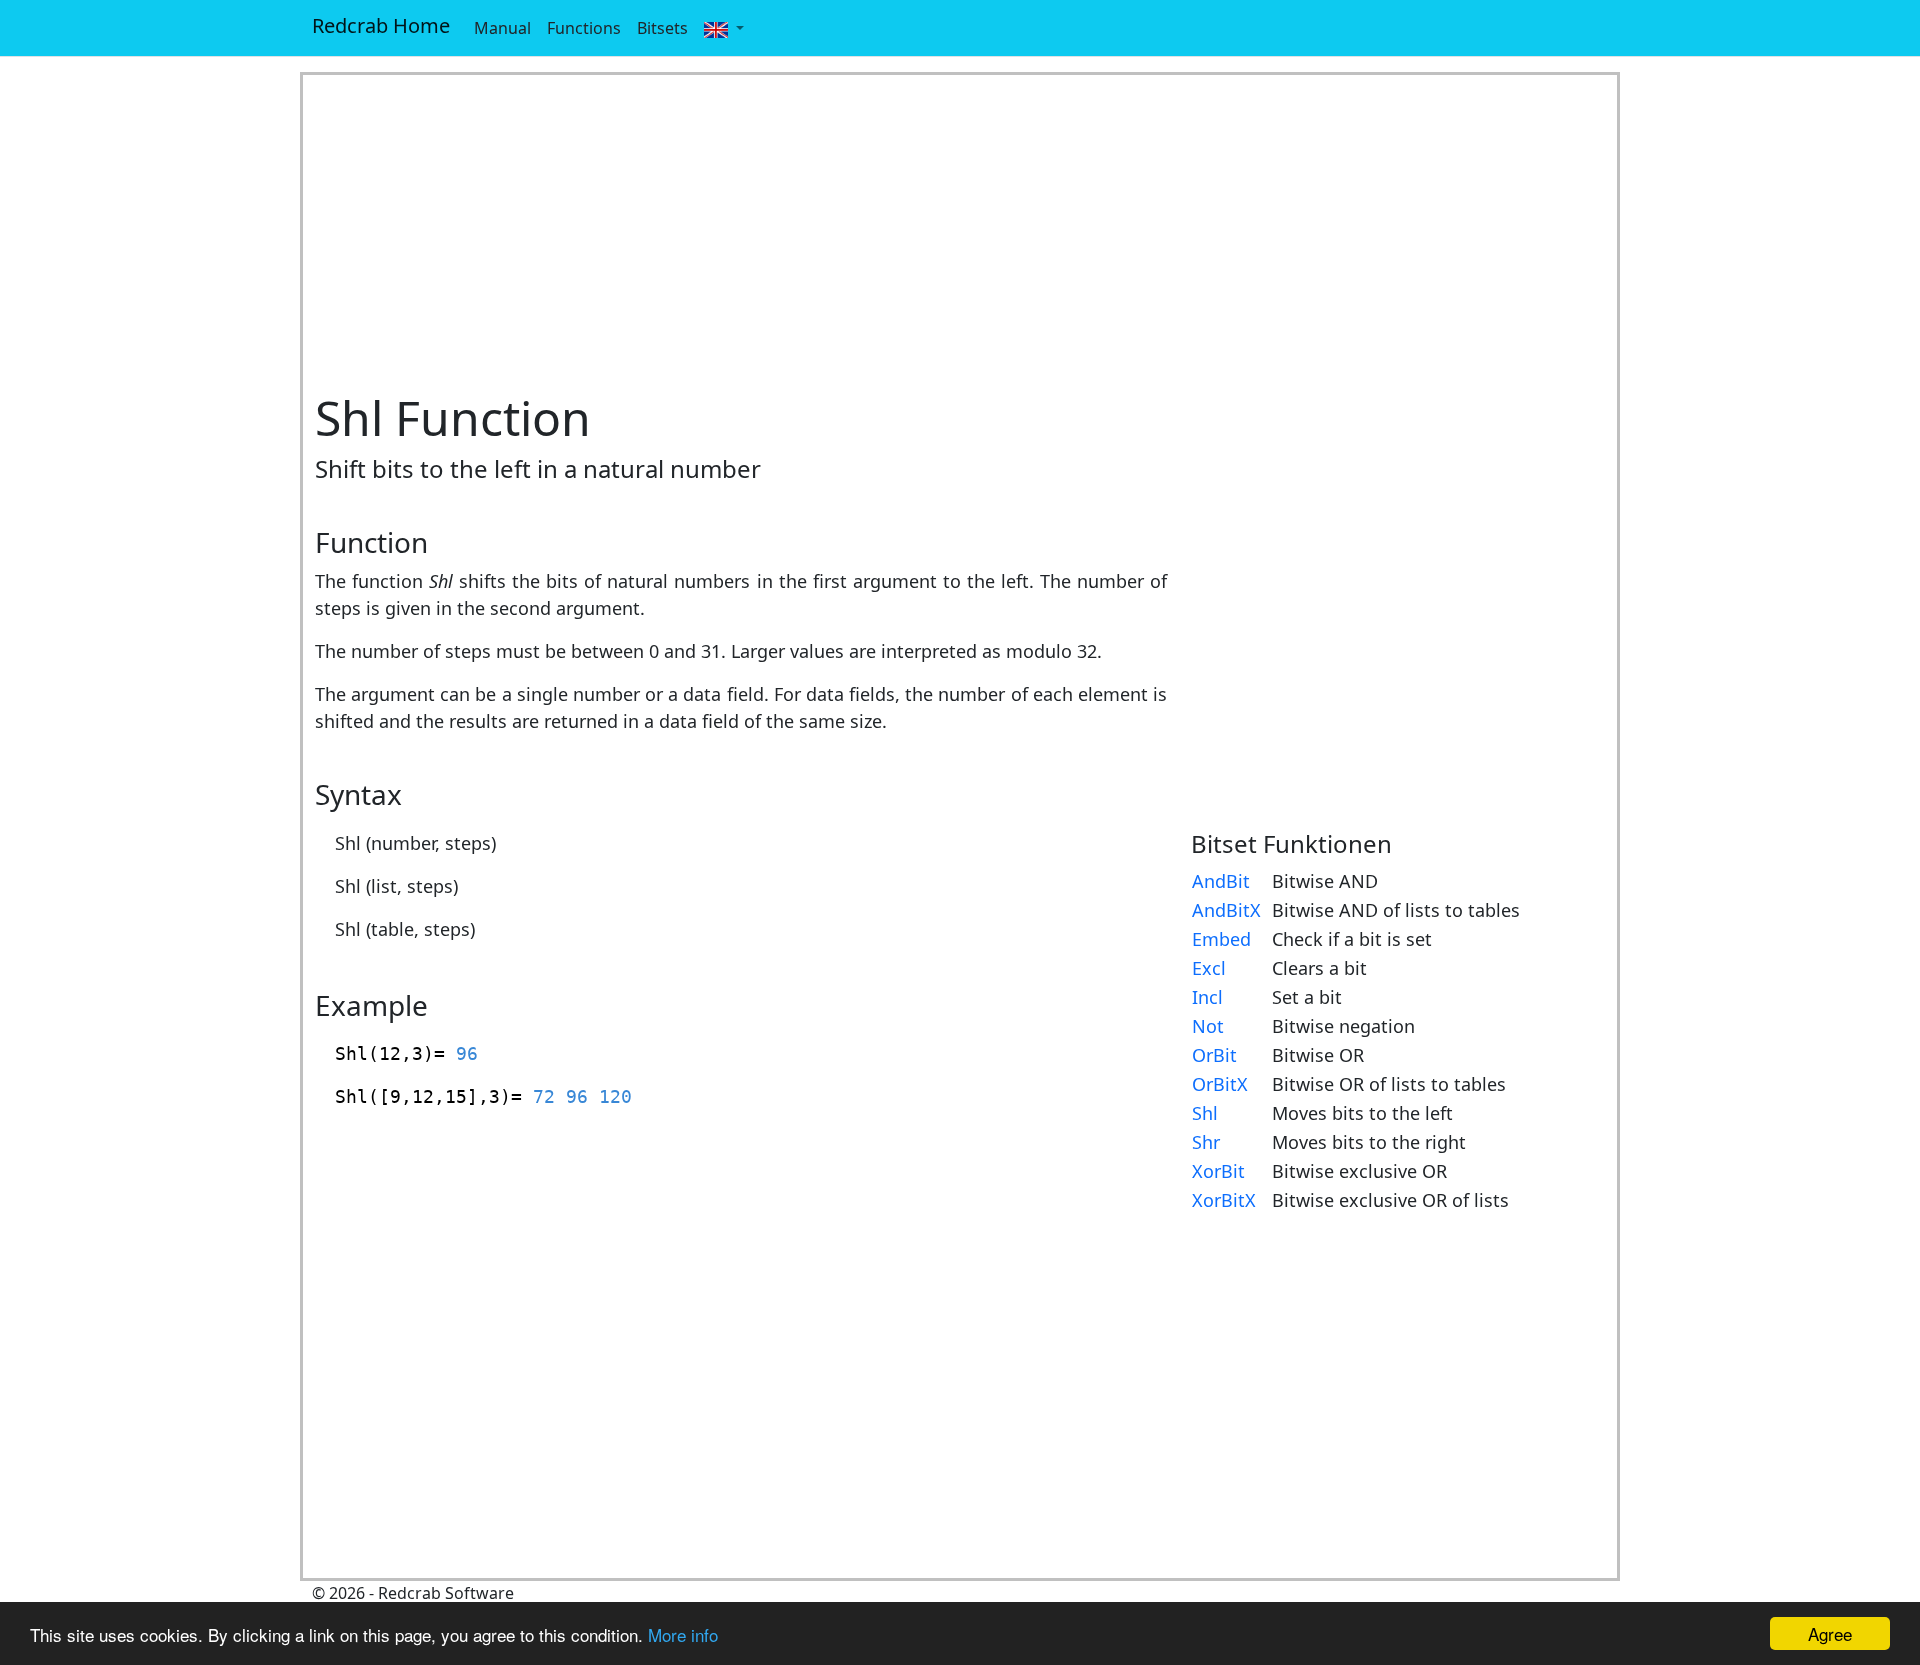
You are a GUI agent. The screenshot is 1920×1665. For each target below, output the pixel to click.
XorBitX (1224, 1200)
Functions (584, 28)
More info (683, 1634)
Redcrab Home (381, 25)
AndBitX (1226, 910)
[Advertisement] (960, 232)
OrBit (1214, 1055)
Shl (1205, 1113)
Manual (502, 28)
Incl (1207, 997)
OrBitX (1220, 1084)
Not (1208, 1026)
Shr (1206, 1142)
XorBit (1218, 1171)
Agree (1830, 1633)
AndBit (1221, 881)
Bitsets (662, 28)
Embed (1221, 939)
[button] (724, 28)
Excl (1209, 968)
